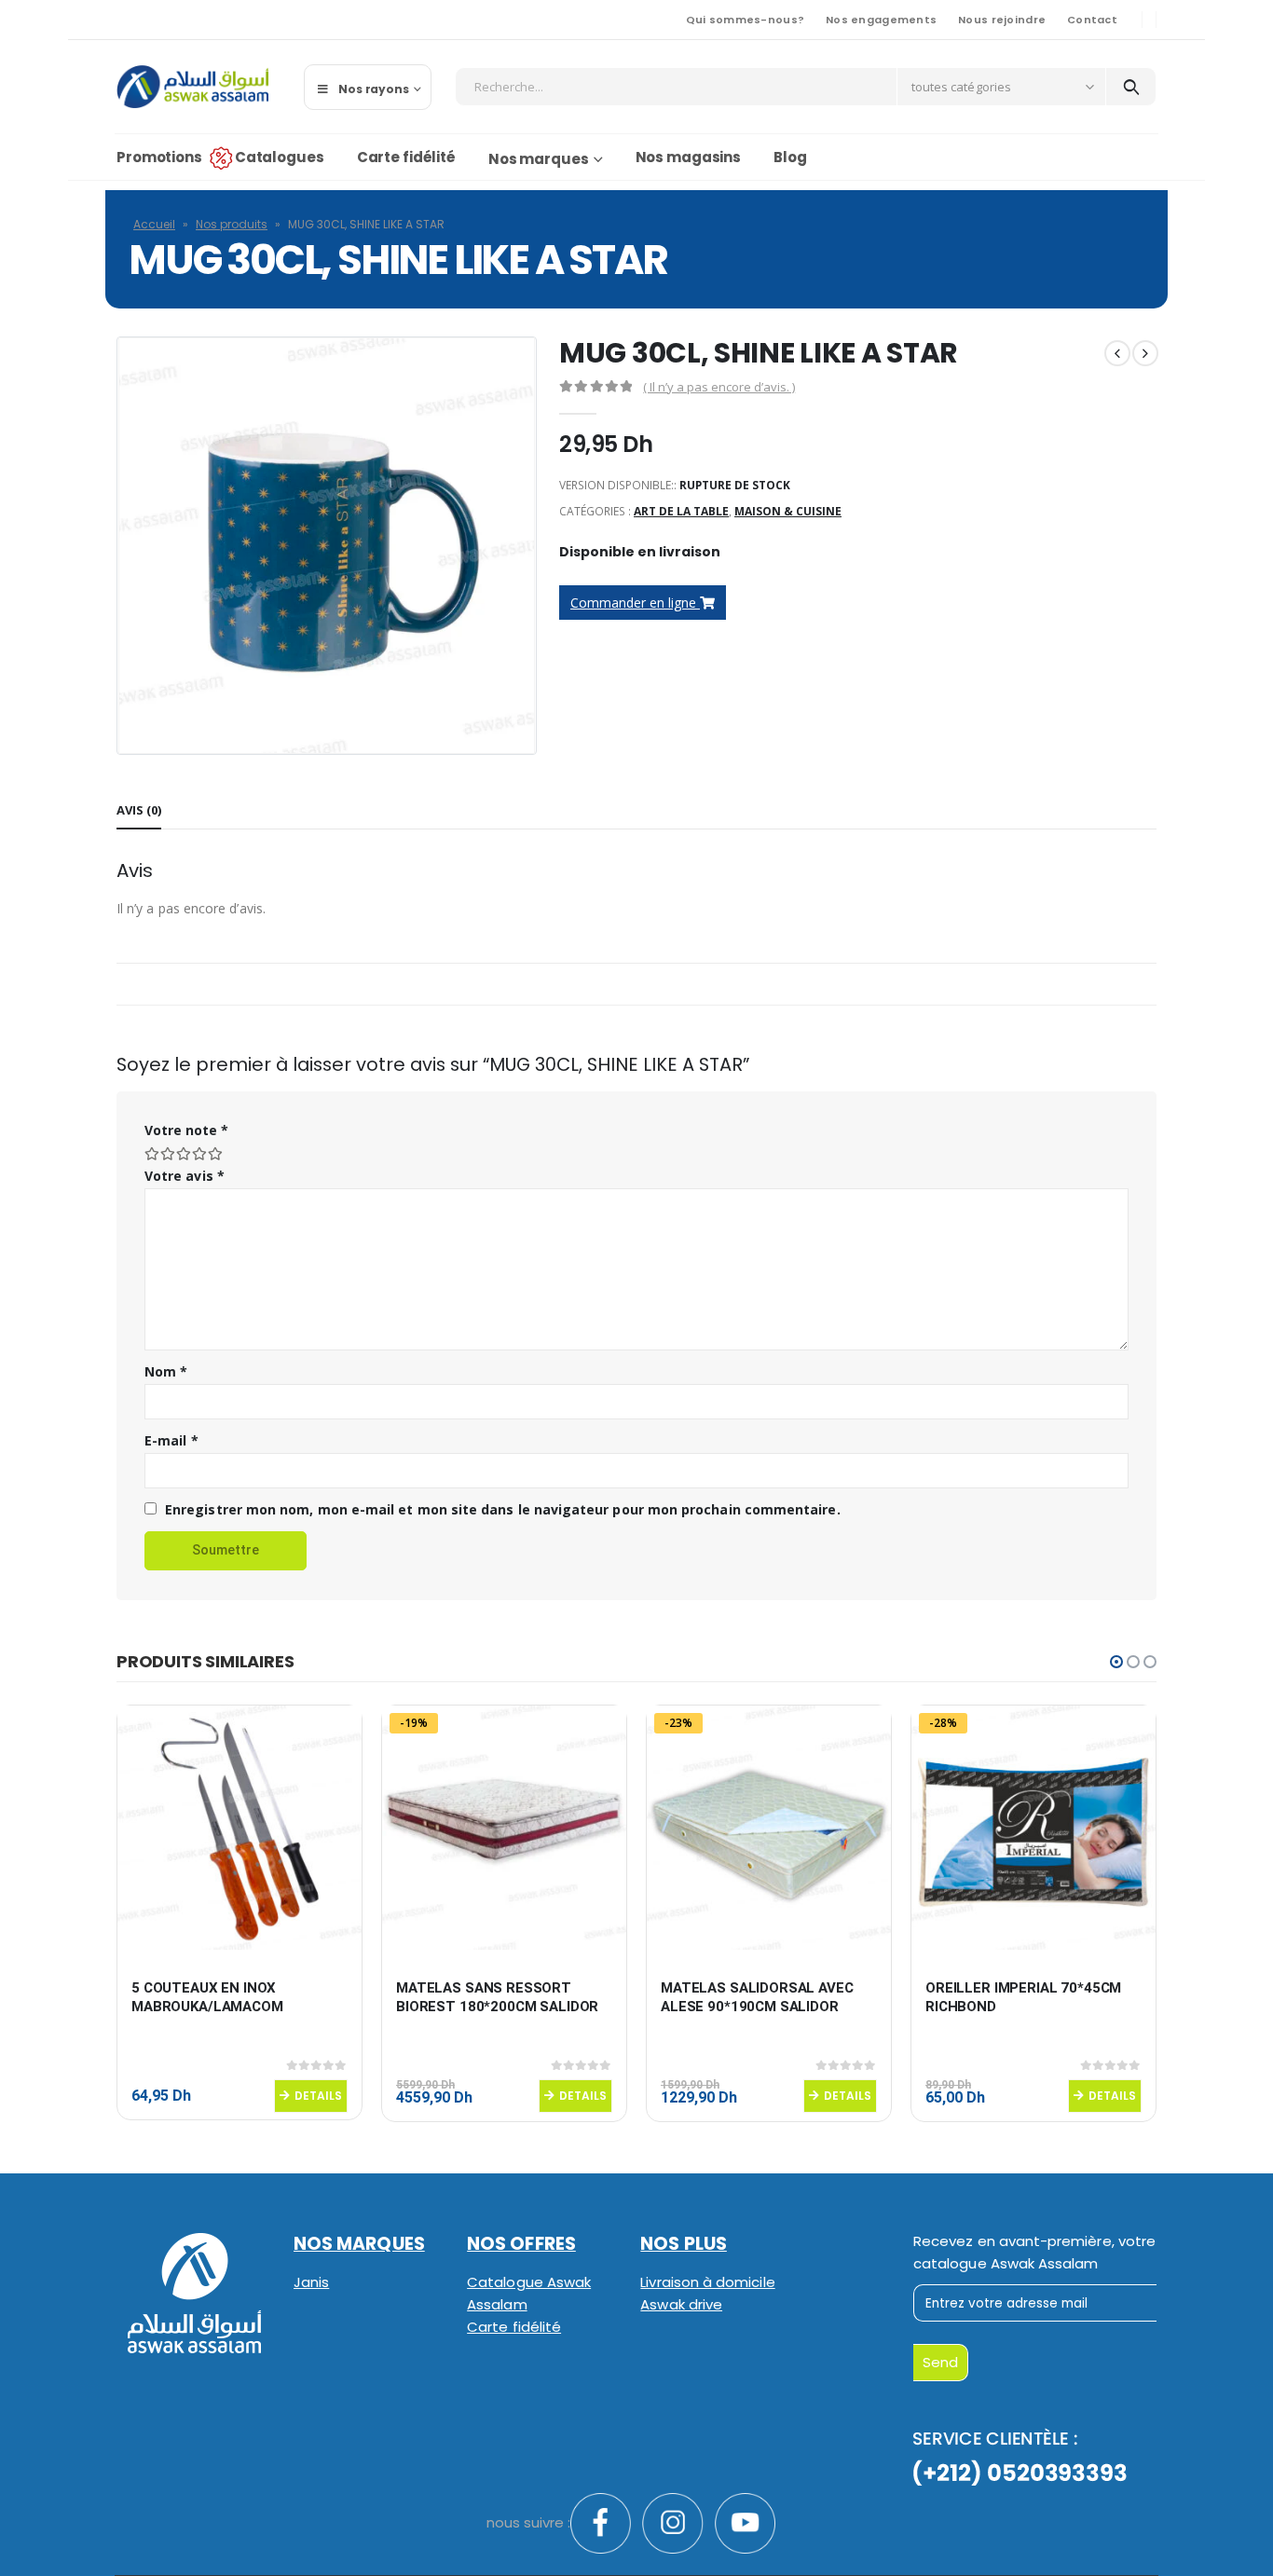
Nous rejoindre (1002, 20)
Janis (311, 2282)
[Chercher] (1131, 87)
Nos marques (539, 159)
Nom (166, 1371)
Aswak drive (681, 2304)
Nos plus (684, 2244)
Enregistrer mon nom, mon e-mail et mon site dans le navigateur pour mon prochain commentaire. (503, 1509)
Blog (790, 157)
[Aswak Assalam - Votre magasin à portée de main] (192, 87)
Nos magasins (689, 157)
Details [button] (318, 2096)
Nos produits (232, 224)
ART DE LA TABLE (681, 511)
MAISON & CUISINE (788, 511)
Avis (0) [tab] (139, 810)
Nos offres (521, 2244)
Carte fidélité (406, 157)
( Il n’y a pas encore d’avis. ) (719, 387)
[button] (1116, 1662)
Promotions (159, 157)
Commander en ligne (635, 603)
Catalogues (280, 157)
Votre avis (185, 1176)
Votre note (186, 1130)
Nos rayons (374, 89)
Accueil (154, 224)
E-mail (171, 1440)
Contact (1092, 20)
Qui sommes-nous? (745, 20)
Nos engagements (881, 20)
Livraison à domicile (707, 2282)
